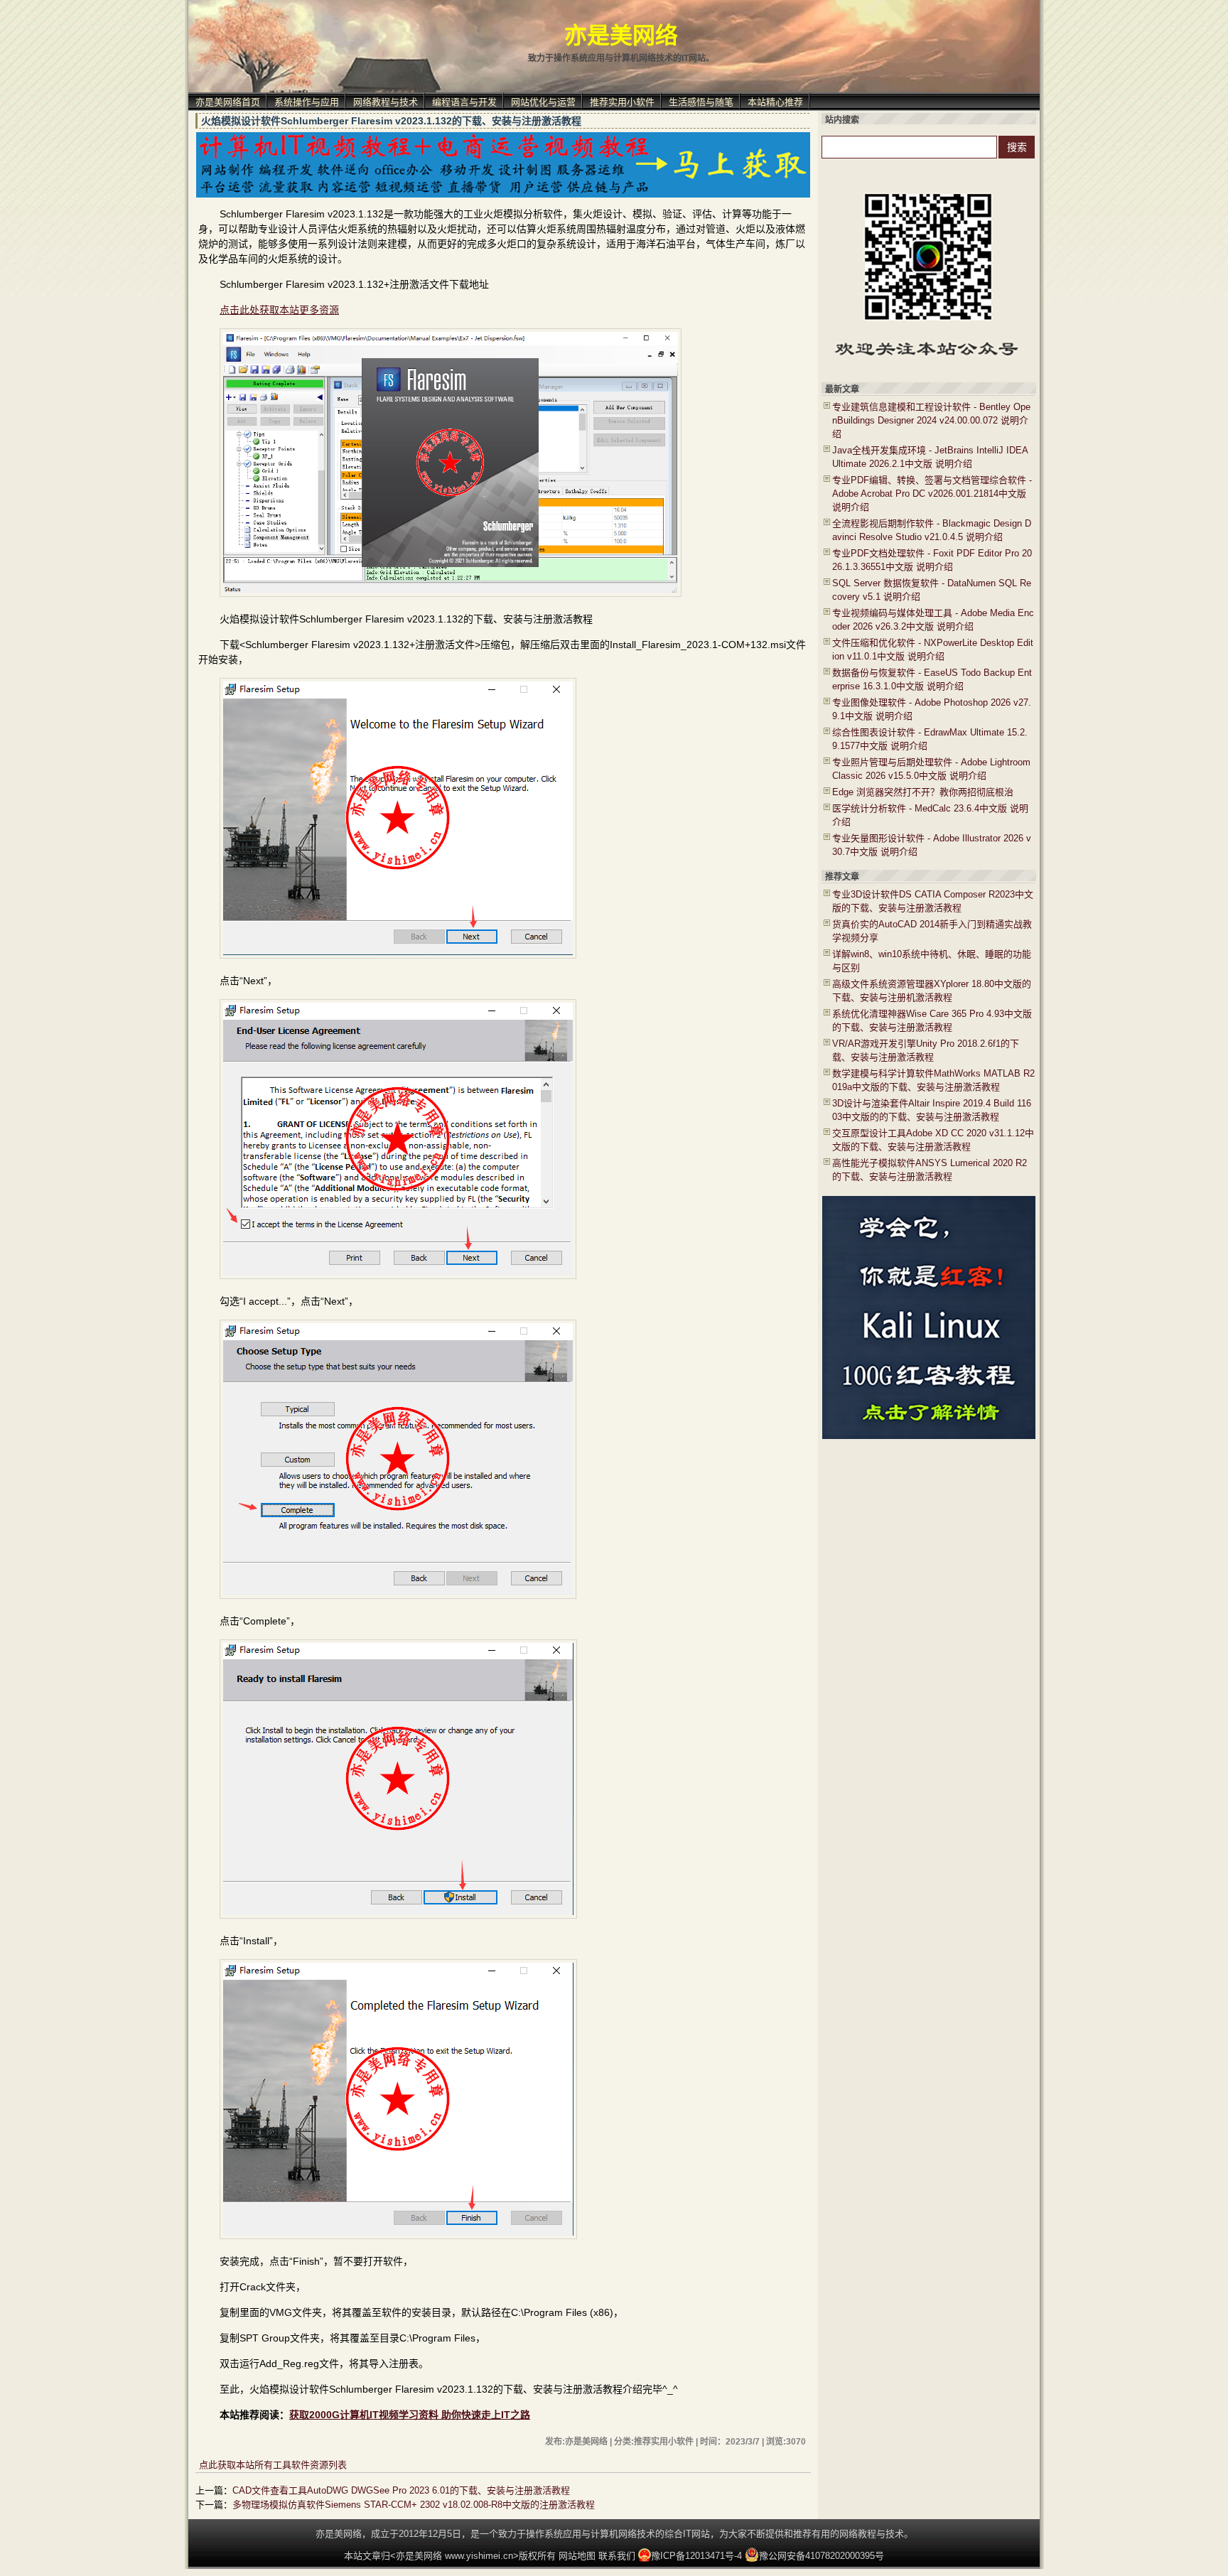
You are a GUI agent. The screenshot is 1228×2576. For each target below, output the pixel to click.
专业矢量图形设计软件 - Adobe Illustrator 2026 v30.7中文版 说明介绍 (932, 845)
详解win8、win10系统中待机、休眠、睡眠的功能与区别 (932, 961)
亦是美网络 (621, 36)
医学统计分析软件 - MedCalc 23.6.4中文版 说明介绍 (930, 815)
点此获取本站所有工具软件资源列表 (273, 2465)
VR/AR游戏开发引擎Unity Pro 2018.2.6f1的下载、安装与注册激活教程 (926, 1050)
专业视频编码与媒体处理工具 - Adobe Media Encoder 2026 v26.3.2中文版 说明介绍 (933, 620)
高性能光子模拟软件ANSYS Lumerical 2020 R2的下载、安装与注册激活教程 (930, 1170)
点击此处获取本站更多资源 (279, 310)
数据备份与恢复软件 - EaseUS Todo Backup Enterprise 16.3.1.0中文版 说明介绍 (932, 679)
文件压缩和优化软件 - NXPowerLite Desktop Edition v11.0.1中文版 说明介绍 (933, 650)
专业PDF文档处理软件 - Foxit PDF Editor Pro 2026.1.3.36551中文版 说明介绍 (932, 560)
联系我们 (617, 2556)
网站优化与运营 (543, 102)
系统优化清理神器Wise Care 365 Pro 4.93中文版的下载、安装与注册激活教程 (932, 1020)
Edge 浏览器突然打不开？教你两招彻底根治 (923, 792)
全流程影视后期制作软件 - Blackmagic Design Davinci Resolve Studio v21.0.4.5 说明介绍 (932, 530)
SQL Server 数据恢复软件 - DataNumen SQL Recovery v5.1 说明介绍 (932, 590)
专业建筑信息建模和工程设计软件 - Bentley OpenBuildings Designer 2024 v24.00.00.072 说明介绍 (931, 420)
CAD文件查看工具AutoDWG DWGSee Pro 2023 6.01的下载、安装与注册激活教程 (401, 2490)
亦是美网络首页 (228, 102)
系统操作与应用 (307, 102)
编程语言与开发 (464, 102)
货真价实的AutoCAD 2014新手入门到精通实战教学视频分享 (932, 931)
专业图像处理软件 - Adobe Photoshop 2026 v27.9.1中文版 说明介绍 (932, 709)
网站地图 (577, 2556)
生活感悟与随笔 (701, 102)
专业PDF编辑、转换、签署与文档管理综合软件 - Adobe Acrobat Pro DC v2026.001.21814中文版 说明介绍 (932, 494)
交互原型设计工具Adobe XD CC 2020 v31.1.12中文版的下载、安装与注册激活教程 (933, 1140)
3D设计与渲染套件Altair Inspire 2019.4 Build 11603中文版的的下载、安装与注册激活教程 (932, 1110)
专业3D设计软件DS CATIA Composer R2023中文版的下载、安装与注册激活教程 (933, 901)
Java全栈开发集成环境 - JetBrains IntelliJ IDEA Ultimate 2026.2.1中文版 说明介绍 (930, 457)
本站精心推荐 (775, 102)
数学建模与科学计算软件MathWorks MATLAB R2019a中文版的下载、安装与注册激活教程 (933, 1080)
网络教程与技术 (386, 102)
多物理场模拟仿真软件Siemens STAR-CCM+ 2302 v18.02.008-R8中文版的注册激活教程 (414, 2505)
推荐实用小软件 (622, 102)
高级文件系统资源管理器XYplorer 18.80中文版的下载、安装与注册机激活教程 (932, 991)
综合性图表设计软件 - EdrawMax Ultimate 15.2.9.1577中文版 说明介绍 (930, 739)
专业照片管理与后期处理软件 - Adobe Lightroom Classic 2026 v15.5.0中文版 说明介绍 (931, 769)
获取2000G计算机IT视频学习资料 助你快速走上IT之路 (410, 2415)
